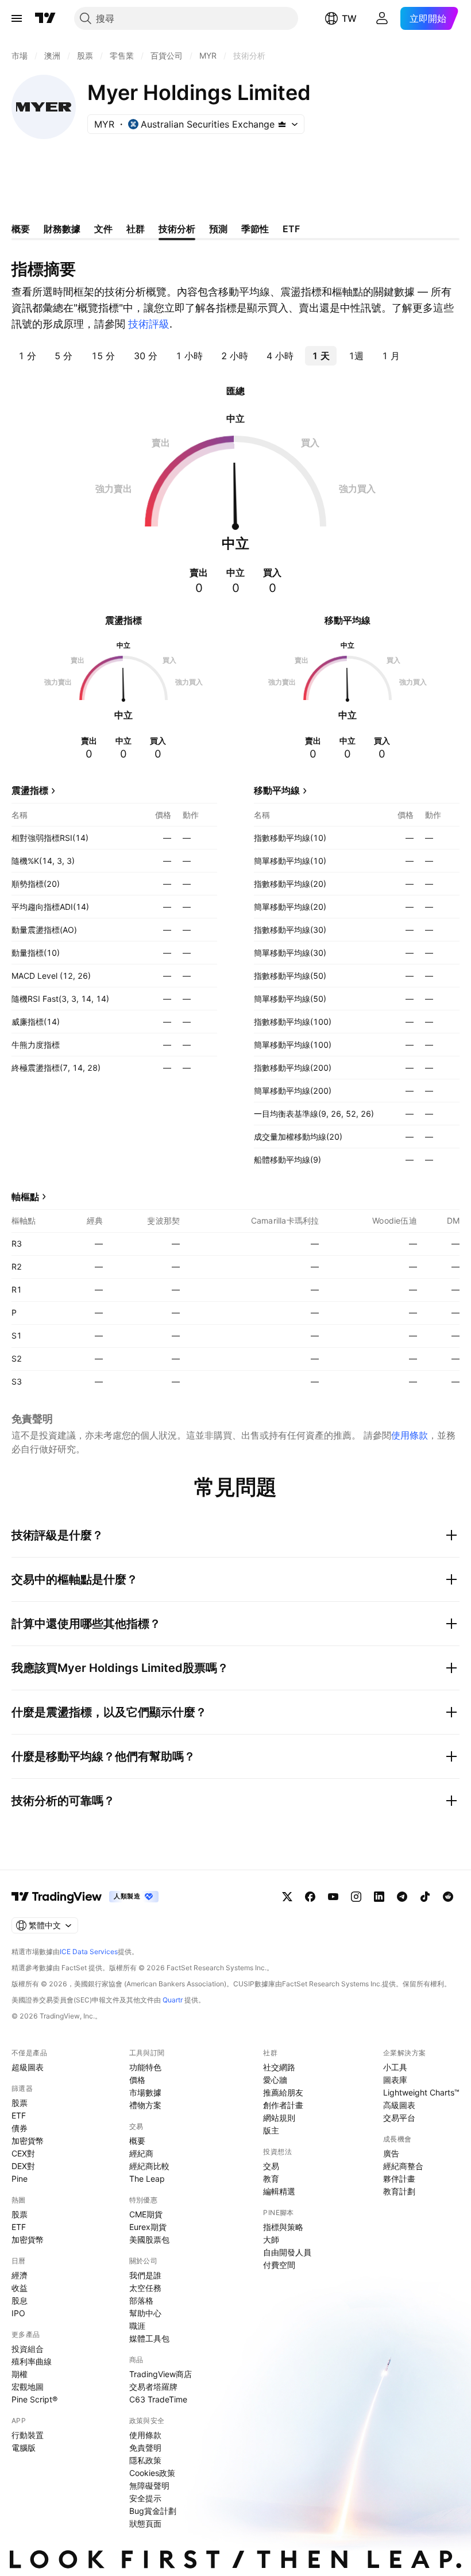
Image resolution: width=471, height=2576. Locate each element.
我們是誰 (145, 2275)
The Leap (147, 2179)
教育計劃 (399, 2191)
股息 (20, 2300)
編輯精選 (279, 2191)
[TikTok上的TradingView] (425, 1897)
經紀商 (141, 2153)
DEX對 (23, 2166)
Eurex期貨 (148, 2227)
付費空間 (279, 2265)
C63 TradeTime (158, 2399)
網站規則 (279, 2118)
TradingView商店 (161, 2374)
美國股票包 (149, 2239)
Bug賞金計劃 (153, 2511)
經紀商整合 (403, 2166)
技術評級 (149, 324)
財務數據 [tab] (62, 229)
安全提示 (145, 2498)
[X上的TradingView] (287, 1897)
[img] (282, 124)
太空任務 (145, 2288)
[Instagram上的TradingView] (356, 1897)
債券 (20, 2128)
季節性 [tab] (255, 229)
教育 (271, 2179)
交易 (271, 2166)
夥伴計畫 (399, 2179)
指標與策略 (283, 2227)
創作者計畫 (283, 2105)
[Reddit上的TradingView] (448, 1897)
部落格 (141, 2300)
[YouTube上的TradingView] (333, 1897)
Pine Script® (34, 2399)
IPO (18, 2313)
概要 (137, 2141)
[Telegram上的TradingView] (402, 1897)
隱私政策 (145, 2460)
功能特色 (145, 2067)
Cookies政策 (152, 2473)
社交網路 (279, 2067)
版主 (271, 2130)
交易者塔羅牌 (153, 2387)
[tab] (27, 356)
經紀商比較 (149, 2166)
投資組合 (28, 2349)
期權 (20, 2374)
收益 (20, 2288)
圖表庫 (395, 2080)
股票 (20, 2103)
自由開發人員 (287, 2252)
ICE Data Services (89, 1952)
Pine (20, 2179)
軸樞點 (25, 1197)
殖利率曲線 (32, 2361)
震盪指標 (30, 790)
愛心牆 (275, 2080)
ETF (19, 2115)
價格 (137, 2080)
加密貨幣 (28, 2141)
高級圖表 (399, 2105)
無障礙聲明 (149, 2485)
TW (349, 18)
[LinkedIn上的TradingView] (379, 1897)
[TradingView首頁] (45, 18)
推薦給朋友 (283, 2092)
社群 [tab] (136, 229)
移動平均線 (277, 790)
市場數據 (145, 2092)
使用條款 (410, 1435)
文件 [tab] (103, 229)
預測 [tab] (218, 229)
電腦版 (24, 2448)
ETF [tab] (291, 229)
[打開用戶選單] (382, 18)
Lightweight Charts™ (421, 2092)
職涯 (137, 2326)
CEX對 (23, 2153)
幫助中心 (145, 2313)
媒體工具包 (149, 2338)
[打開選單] (17, 18)
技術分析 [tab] (177, 229)
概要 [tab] (21, 229)
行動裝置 (28, 2435)
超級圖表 (28, 2067)
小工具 (395, 2067)
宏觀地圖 (28, 2387)
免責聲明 (145, 2448)
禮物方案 (145, 2105)
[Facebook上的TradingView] (310, 1897)
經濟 (20, 2275)
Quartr (173, 2000)
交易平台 (399, 2118)
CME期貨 (146, 2214)
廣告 (391, 2153)
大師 (271, 2239)
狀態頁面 (145, 2523)
